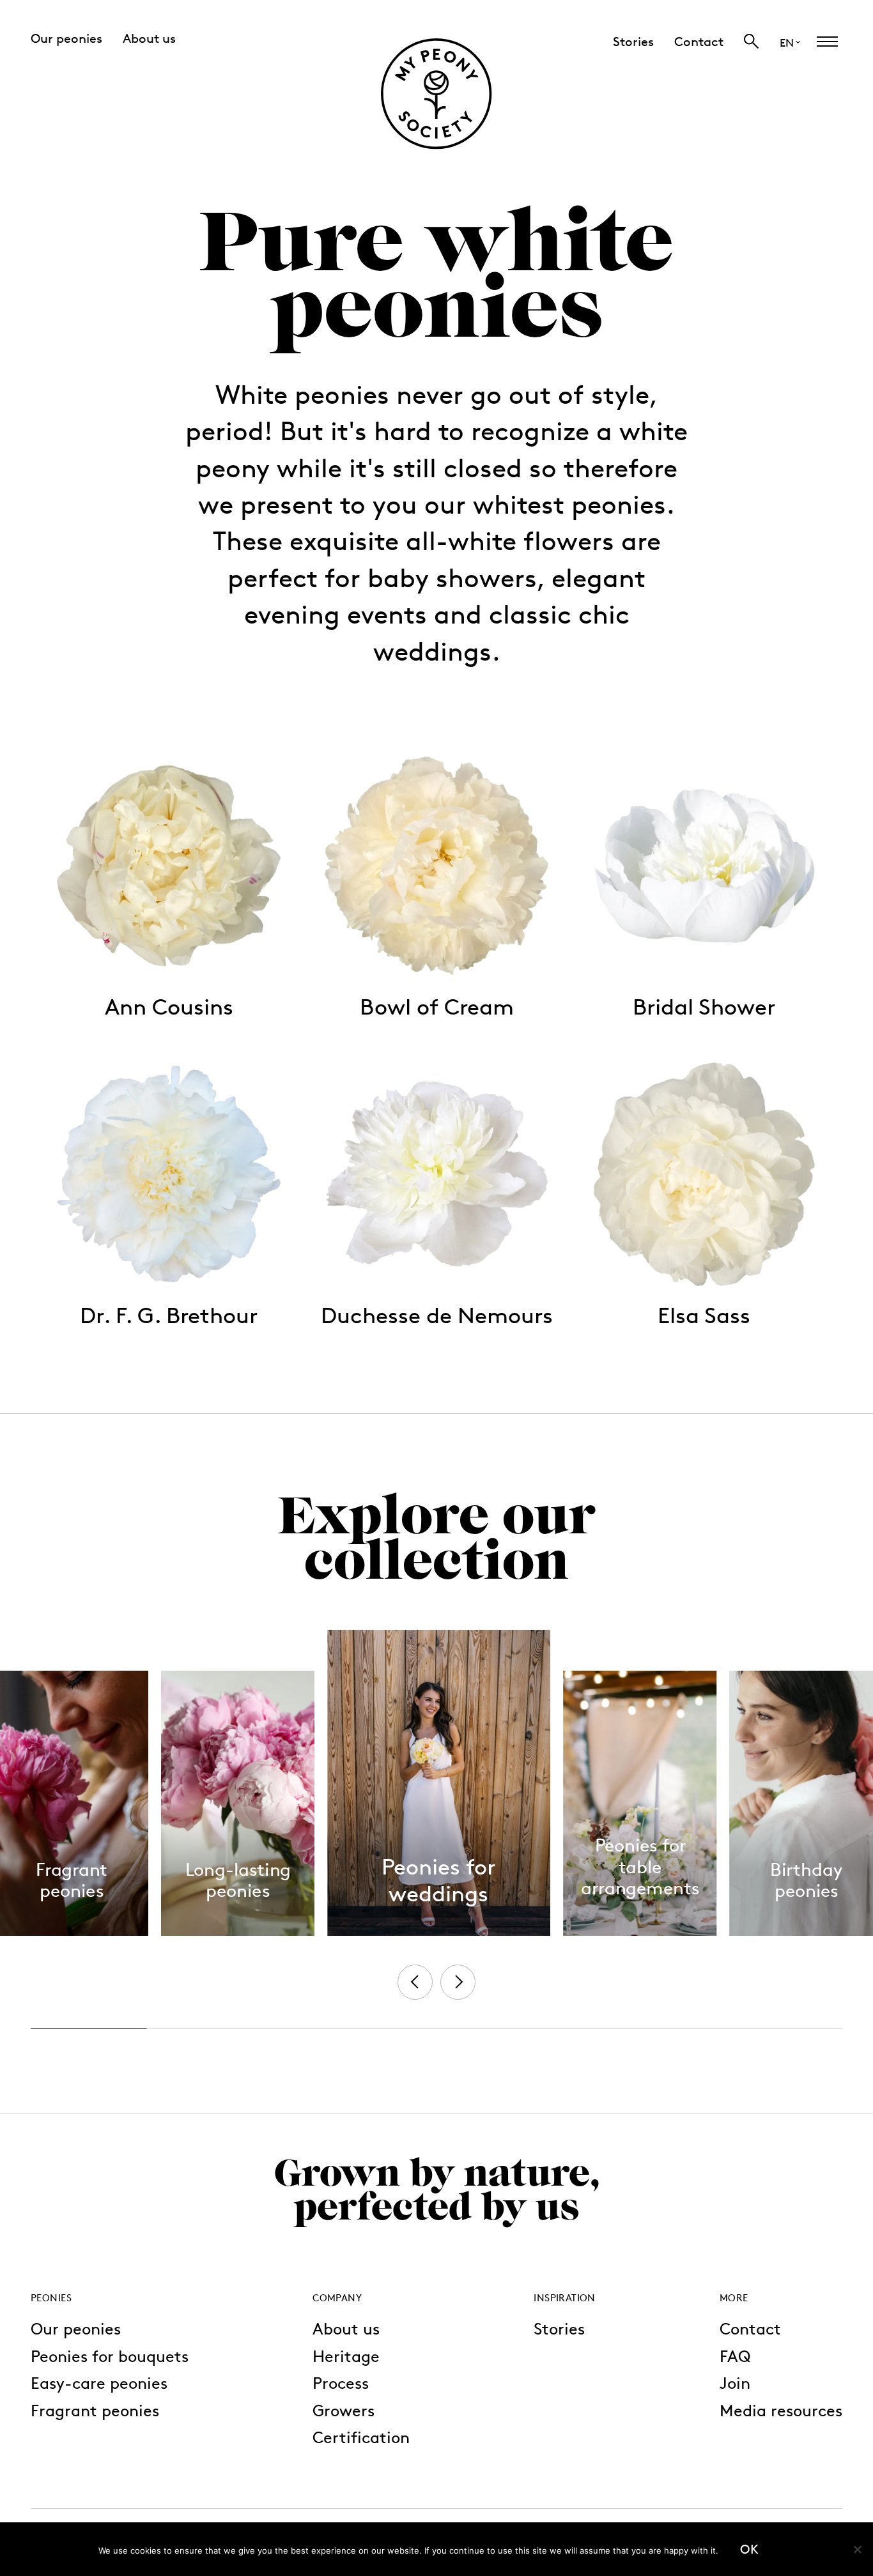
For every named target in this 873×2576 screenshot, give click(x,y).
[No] (857, 2549)
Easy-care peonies (99, 2383)
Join (735, 2383)
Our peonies (76, 2328)
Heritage (346, 2356)
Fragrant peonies (95, 2410)
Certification (361, 2437)
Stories (559, 2328)
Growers (344, 2410)
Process (341, 2383)
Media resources (781, 2410)
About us (346, 2328)
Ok (749, 2549)
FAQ (735, 2356)
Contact (750, 2328)
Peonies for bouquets (110, 2356)
